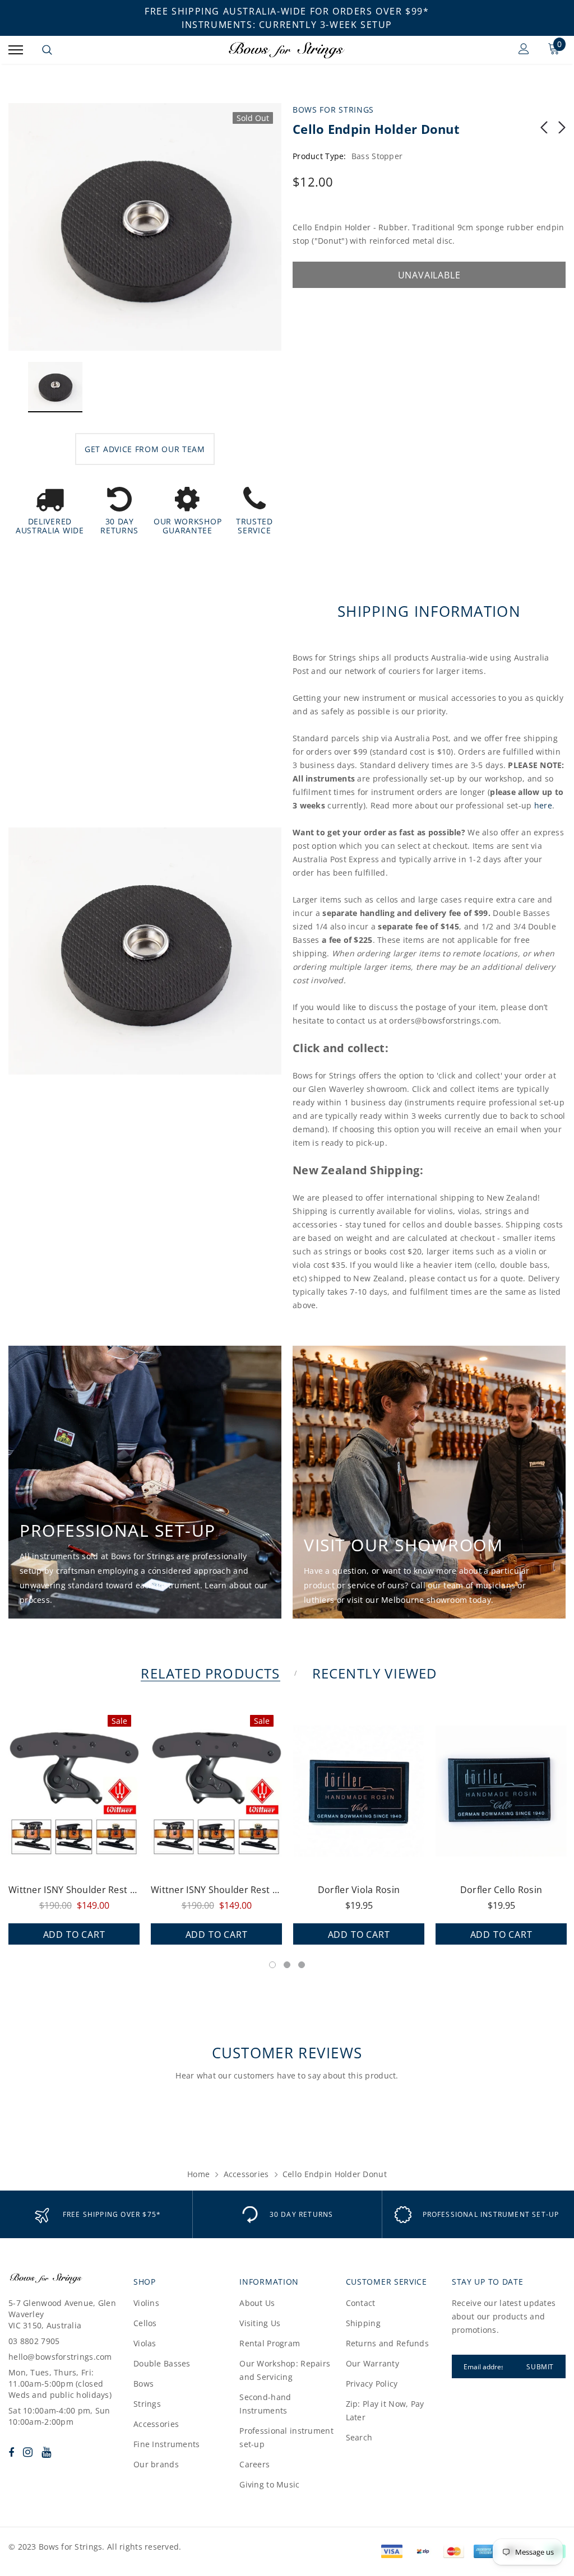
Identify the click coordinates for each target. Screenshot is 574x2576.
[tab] (208, 1673)
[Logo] (286, 50)
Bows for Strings (333, 110)
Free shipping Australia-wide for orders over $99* (287, 11)
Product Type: (320, 156)
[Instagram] (28, 2452)
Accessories (246, 2174)
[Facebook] (11, 2452)
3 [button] (302, 1965)
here (543, 805)
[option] (145, 227)
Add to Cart (74, 1935)
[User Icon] (524, 50)
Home (198, 2174)
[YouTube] (46, 2452)
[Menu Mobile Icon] (16, 50)
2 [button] (287, 1965)
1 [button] (272, 1965)
